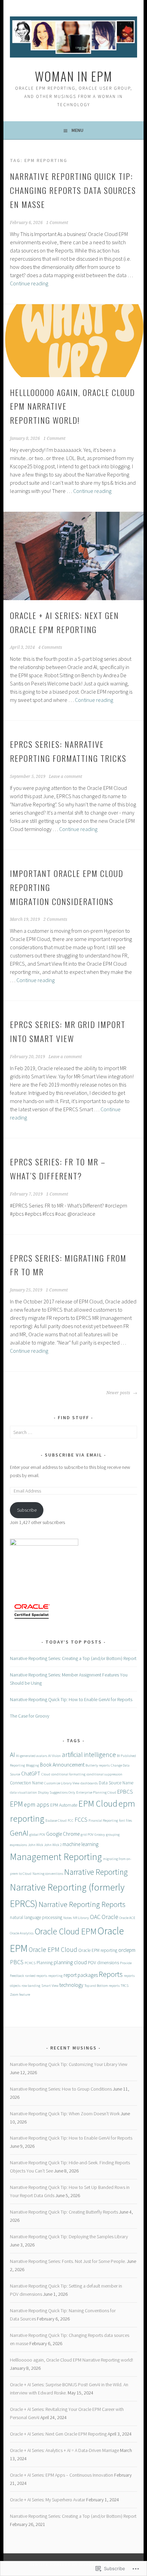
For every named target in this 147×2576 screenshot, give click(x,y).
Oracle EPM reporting (98, 1950)
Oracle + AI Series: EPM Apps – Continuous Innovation (62, 2475)
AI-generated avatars (32, 1756)
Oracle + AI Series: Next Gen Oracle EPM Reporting (58, 2434)
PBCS (17, 1962)
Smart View (50, 1986)
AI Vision (55, 1756)
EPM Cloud (98, 1804)
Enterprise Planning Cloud (96, 1792)
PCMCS (30, 1963)
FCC (71, 1820)
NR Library (81, 1918)
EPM (16, 1804)
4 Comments (50, 647)
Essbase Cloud (56, 1820)
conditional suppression (104, 1774)
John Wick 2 (53, 1845)
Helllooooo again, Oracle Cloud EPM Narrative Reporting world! (71, 2360)
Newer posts (119, 1393)
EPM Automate (64, 1805)
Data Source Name (116, 1783)
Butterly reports (98, 1765)
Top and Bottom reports (102, 1986)
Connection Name (26, 1783)
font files (125, 1820)
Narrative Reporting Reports (82, 1904)
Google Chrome (63, 1834)
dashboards (89, 1783)
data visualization (23, 1792)
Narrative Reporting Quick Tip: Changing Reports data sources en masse (73, 190)
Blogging (32, 1765)
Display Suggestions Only (57, 1792)
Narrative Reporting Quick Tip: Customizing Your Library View (69, 2064)
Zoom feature (20, 1995)
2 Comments (55, 919)
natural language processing (36, 1917)
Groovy (100, 1835)
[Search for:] (73, 1432)
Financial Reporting (103, 1820)
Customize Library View (62, 1783)
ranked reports (36, 1976)
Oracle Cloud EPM (65, 1931)
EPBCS (125, 1792)
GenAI (19, 1833)
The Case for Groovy (30, 1716)
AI (12, 1754)
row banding (31, 1986)
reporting (55, 1976)
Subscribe (27, 1510)
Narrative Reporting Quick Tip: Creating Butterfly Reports (64, 2212)
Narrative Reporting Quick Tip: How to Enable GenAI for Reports (71, 1699)
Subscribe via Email (73, 1455)
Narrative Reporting (96, 1872)
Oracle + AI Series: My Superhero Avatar (48, 2500)
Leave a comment (65, 777)
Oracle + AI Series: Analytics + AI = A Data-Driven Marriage (64, 2450)
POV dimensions (103, 1963)
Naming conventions (48, 1874)
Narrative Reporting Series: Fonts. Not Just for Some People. (68, 2261)
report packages (81, 1975)
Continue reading (29, 283)
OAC (95, 1917)
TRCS (125, 1986)
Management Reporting (56, 1857)
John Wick (36, 1845)
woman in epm (74, 76)
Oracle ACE (127, 1918)
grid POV (87, 1835)
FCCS (81, 1819)
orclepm (127, 1950)
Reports (111, 1974)
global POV (37, 1835)
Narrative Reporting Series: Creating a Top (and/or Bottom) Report (73, 1658)
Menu (77, 130)
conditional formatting (68, 1774)
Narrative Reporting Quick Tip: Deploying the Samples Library (69, 2237)
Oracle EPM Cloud (53, 1949)
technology (71, 1985)
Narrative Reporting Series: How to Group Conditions (61, 2089)
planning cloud (70, 1962)
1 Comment (57, 223)
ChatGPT (31, 1774)
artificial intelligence (89, 1754)
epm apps (37, 1804)
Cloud (46, 1774)
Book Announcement (62, 1765)
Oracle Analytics (22, 1933)
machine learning (81, 1844)
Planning (45, 1963)
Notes (68, 1918)
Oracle (110, 1917)
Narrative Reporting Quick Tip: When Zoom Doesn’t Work (65, 2114)
